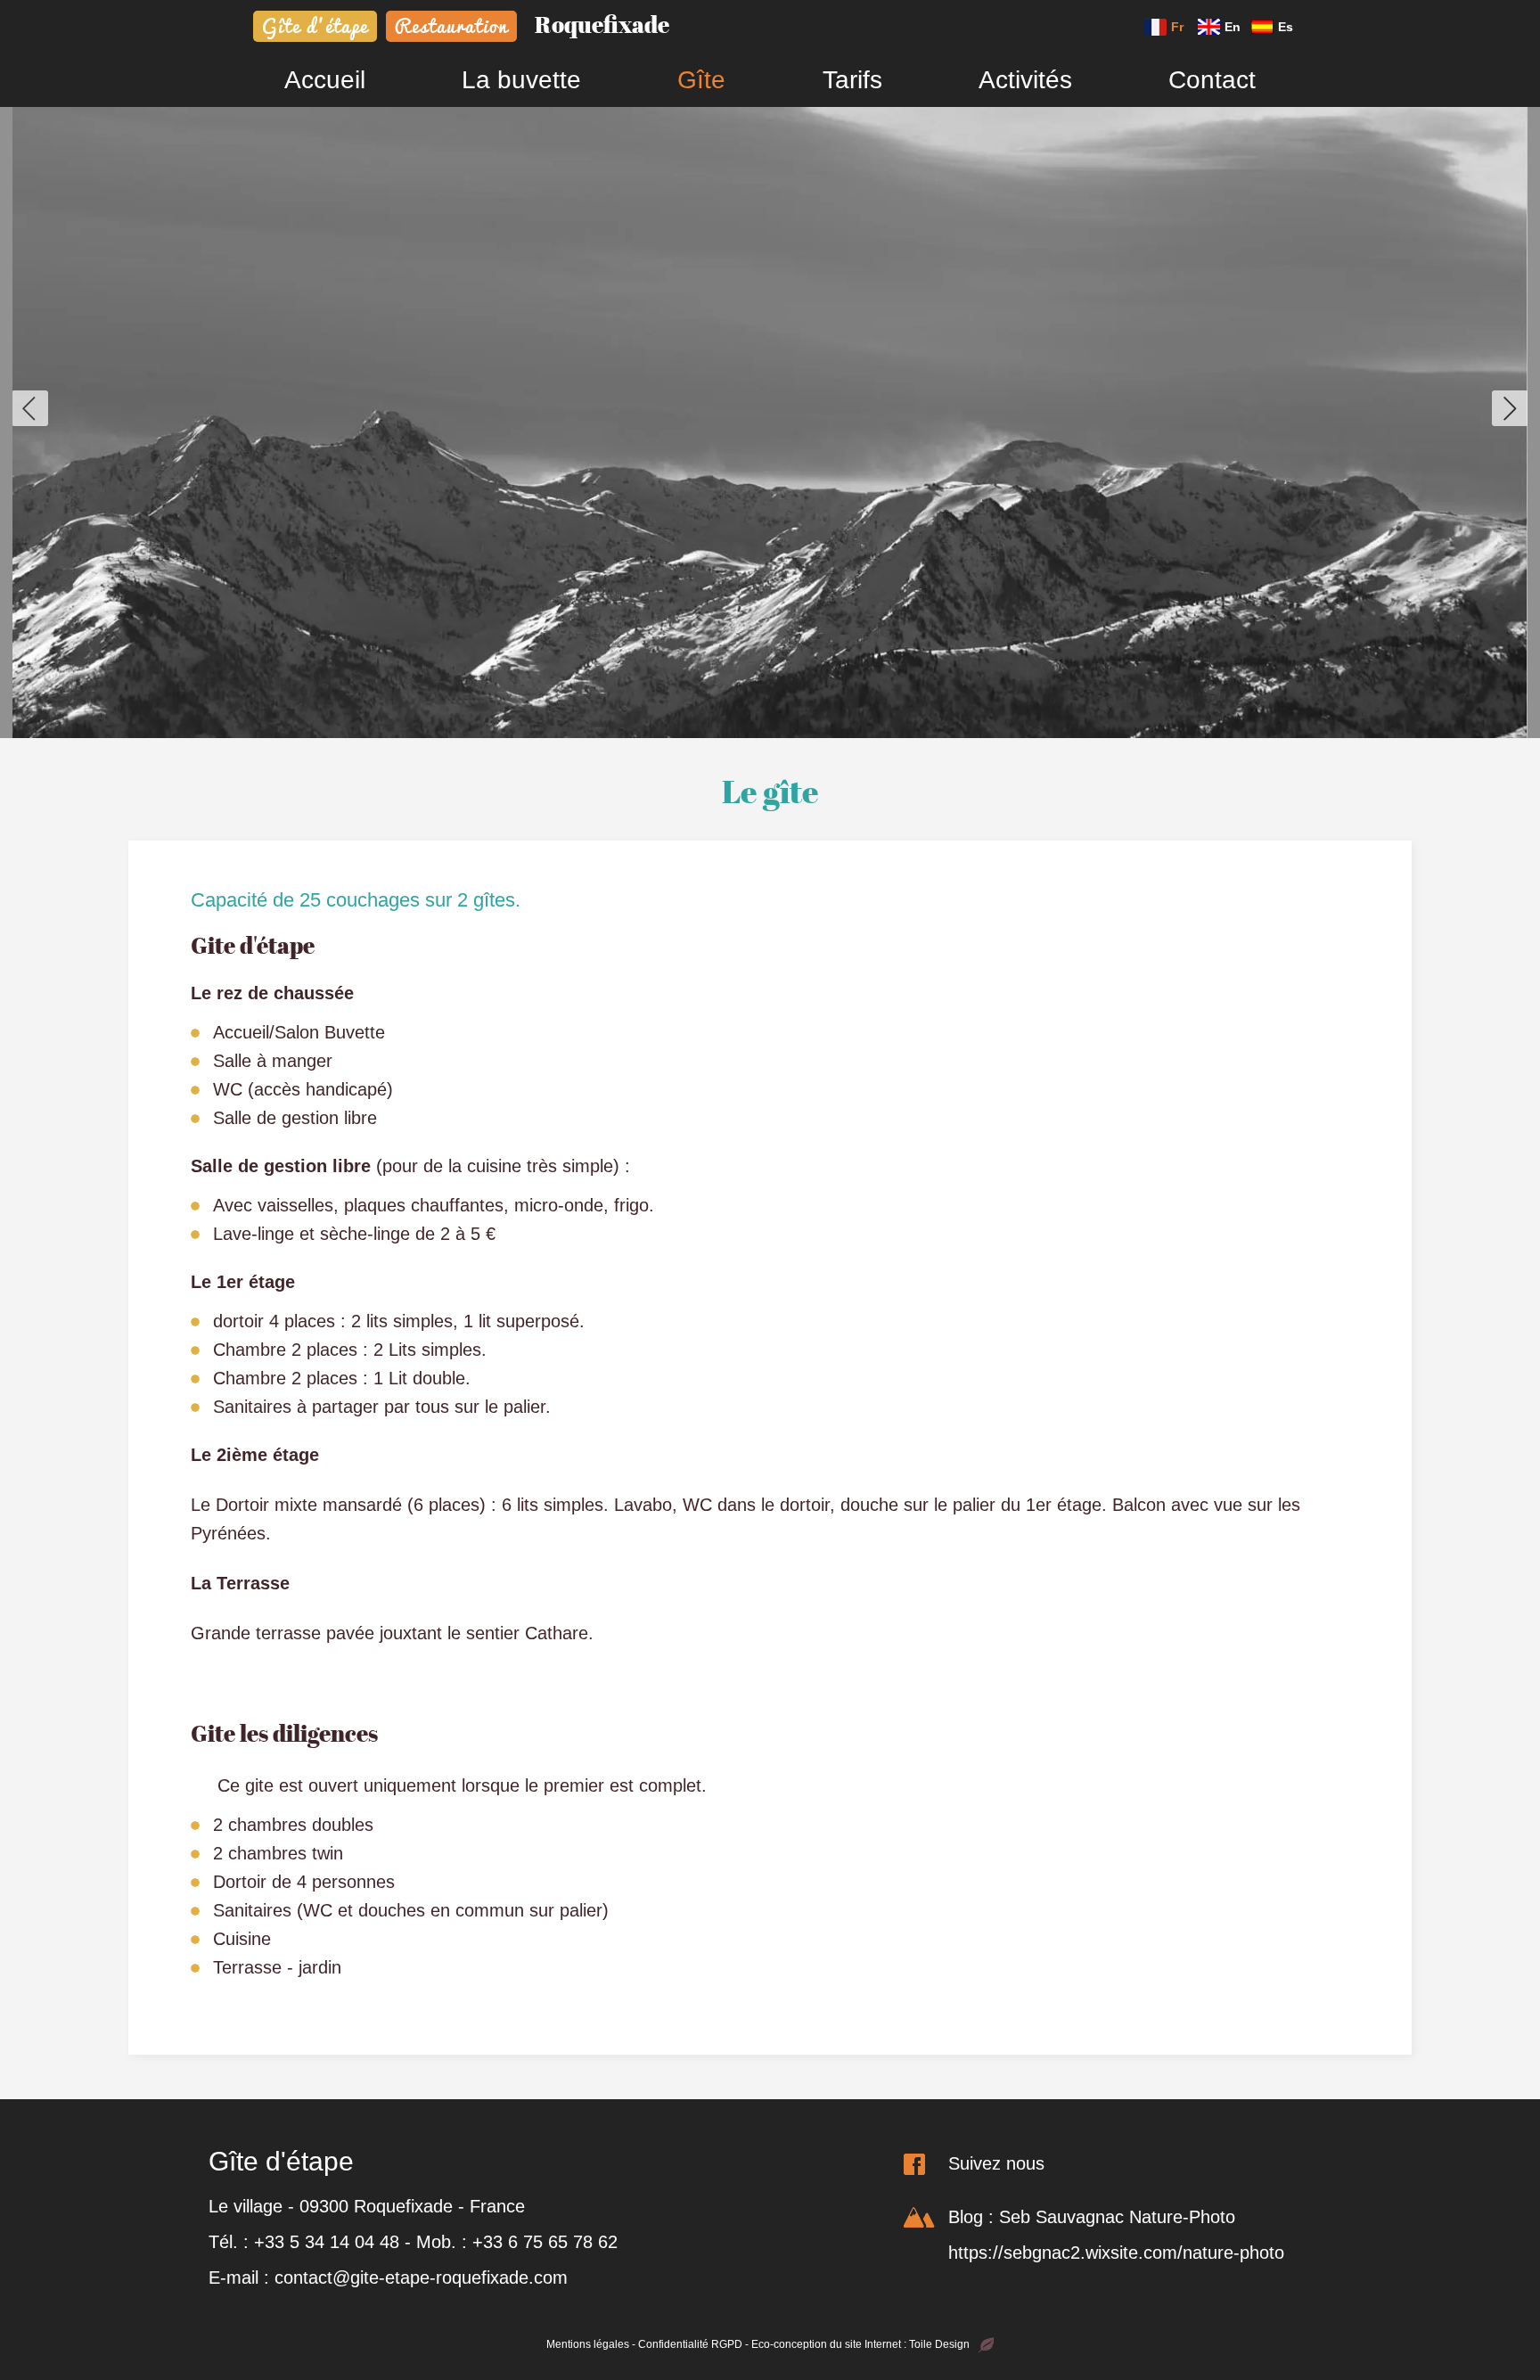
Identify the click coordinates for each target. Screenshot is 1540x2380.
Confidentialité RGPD (690, 2344)
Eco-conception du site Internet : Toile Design (860, 2344)
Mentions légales (588, 2344)
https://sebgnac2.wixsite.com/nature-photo (1116, 2253)
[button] (30, 408)
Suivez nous (996, 2163)
